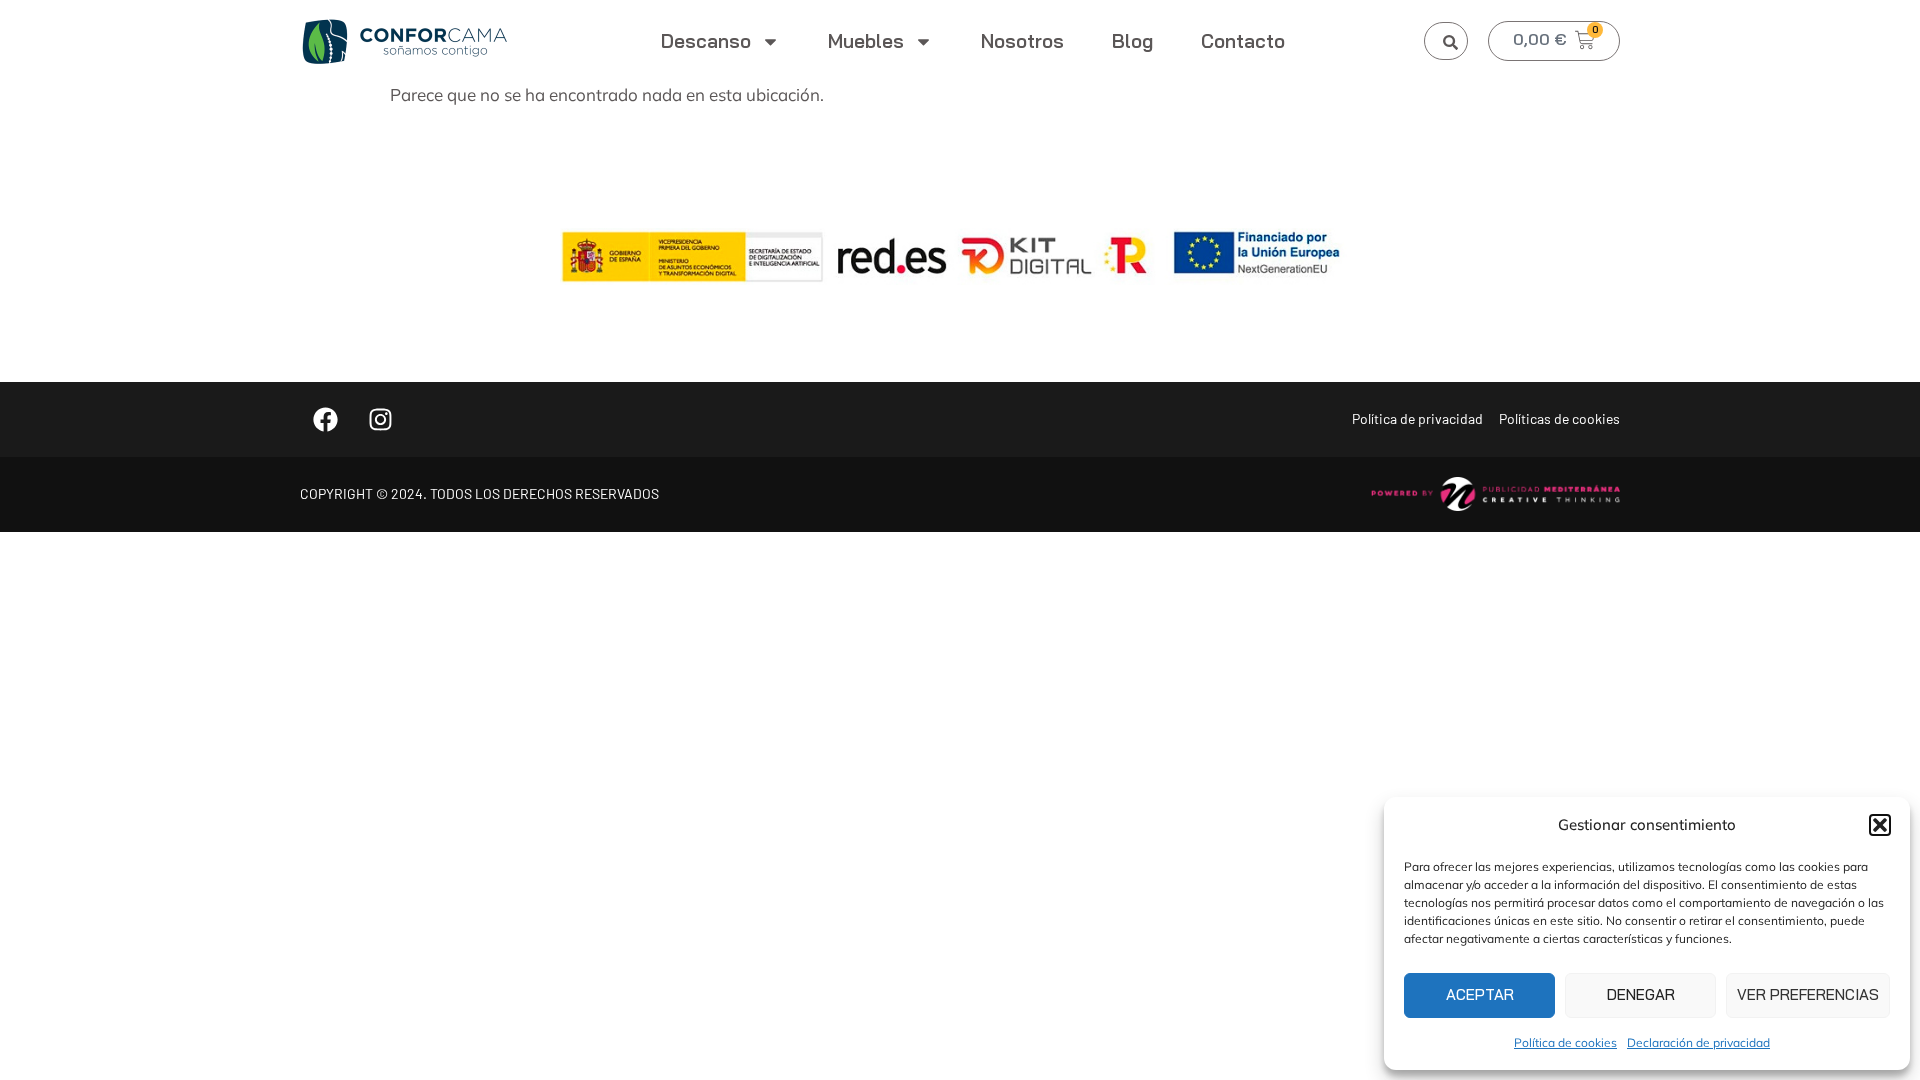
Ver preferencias (1808, 994)
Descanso (706, 41)
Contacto (1243, 41)
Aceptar (1480, 994)
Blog (1132, 41)
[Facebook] (325, 419)
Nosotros (1022, 41)
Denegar (1641, 994)
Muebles (866, 41)
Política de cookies (1565, 1042)
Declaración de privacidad (1698, 1042)
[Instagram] (380, 419)
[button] (1880, 825)
